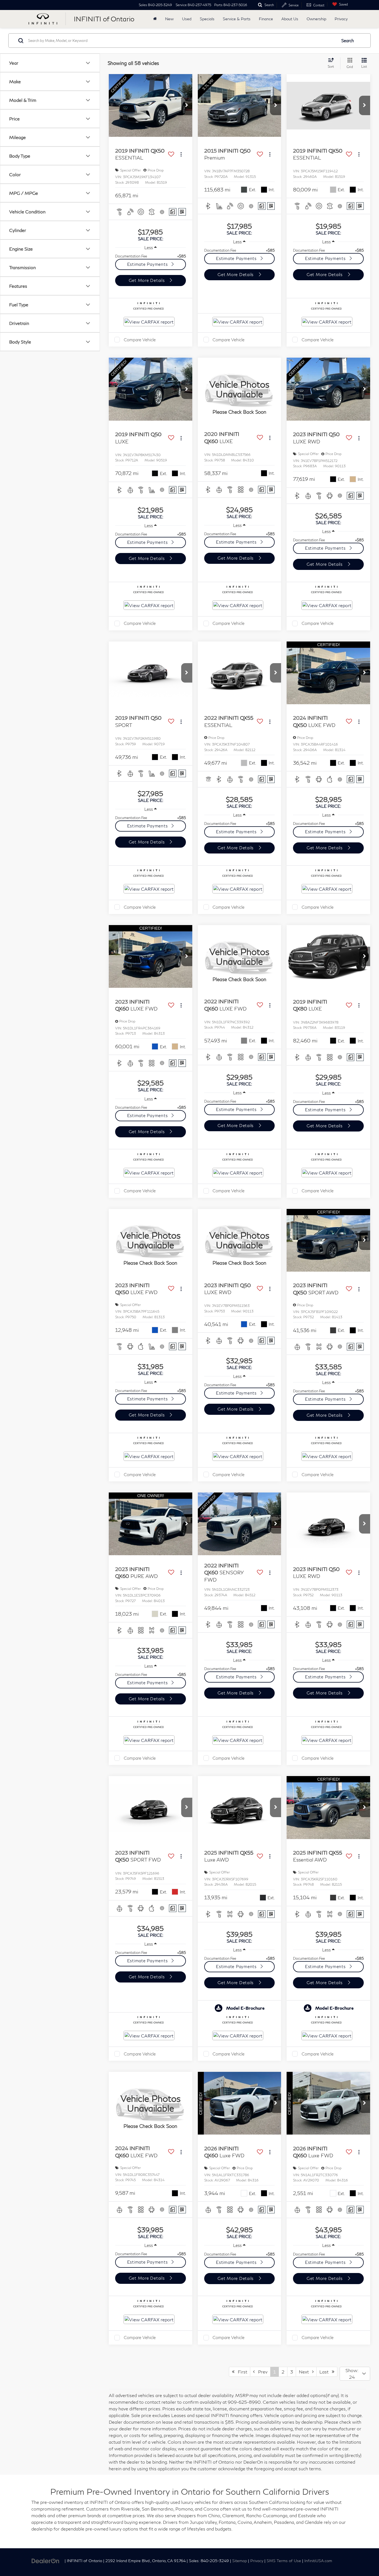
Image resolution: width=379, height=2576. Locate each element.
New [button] (169, 19)
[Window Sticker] (182, 212)
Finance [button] (266, 19)
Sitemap (240, 2561)
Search (348, 41)
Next (305, 2372)
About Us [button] (290, 19)
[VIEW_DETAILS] (240, 389)
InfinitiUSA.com (318, 2561)
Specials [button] (207, 19)
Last (326, 2372)
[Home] (155, 19)
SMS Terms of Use (284, 2561)
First (241, 2372)
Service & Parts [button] (237, 19)
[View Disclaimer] (162, 212)
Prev (261, 2372)
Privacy (341, 19)
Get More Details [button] (147, 280)
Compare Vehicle (140, 340)
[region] (151, 256)
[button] (187, 105)
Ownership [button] (316, 19)
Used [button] (187, 19)
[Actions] (181, 154)
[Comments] (173, 212)
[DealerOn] (46, 2560)
